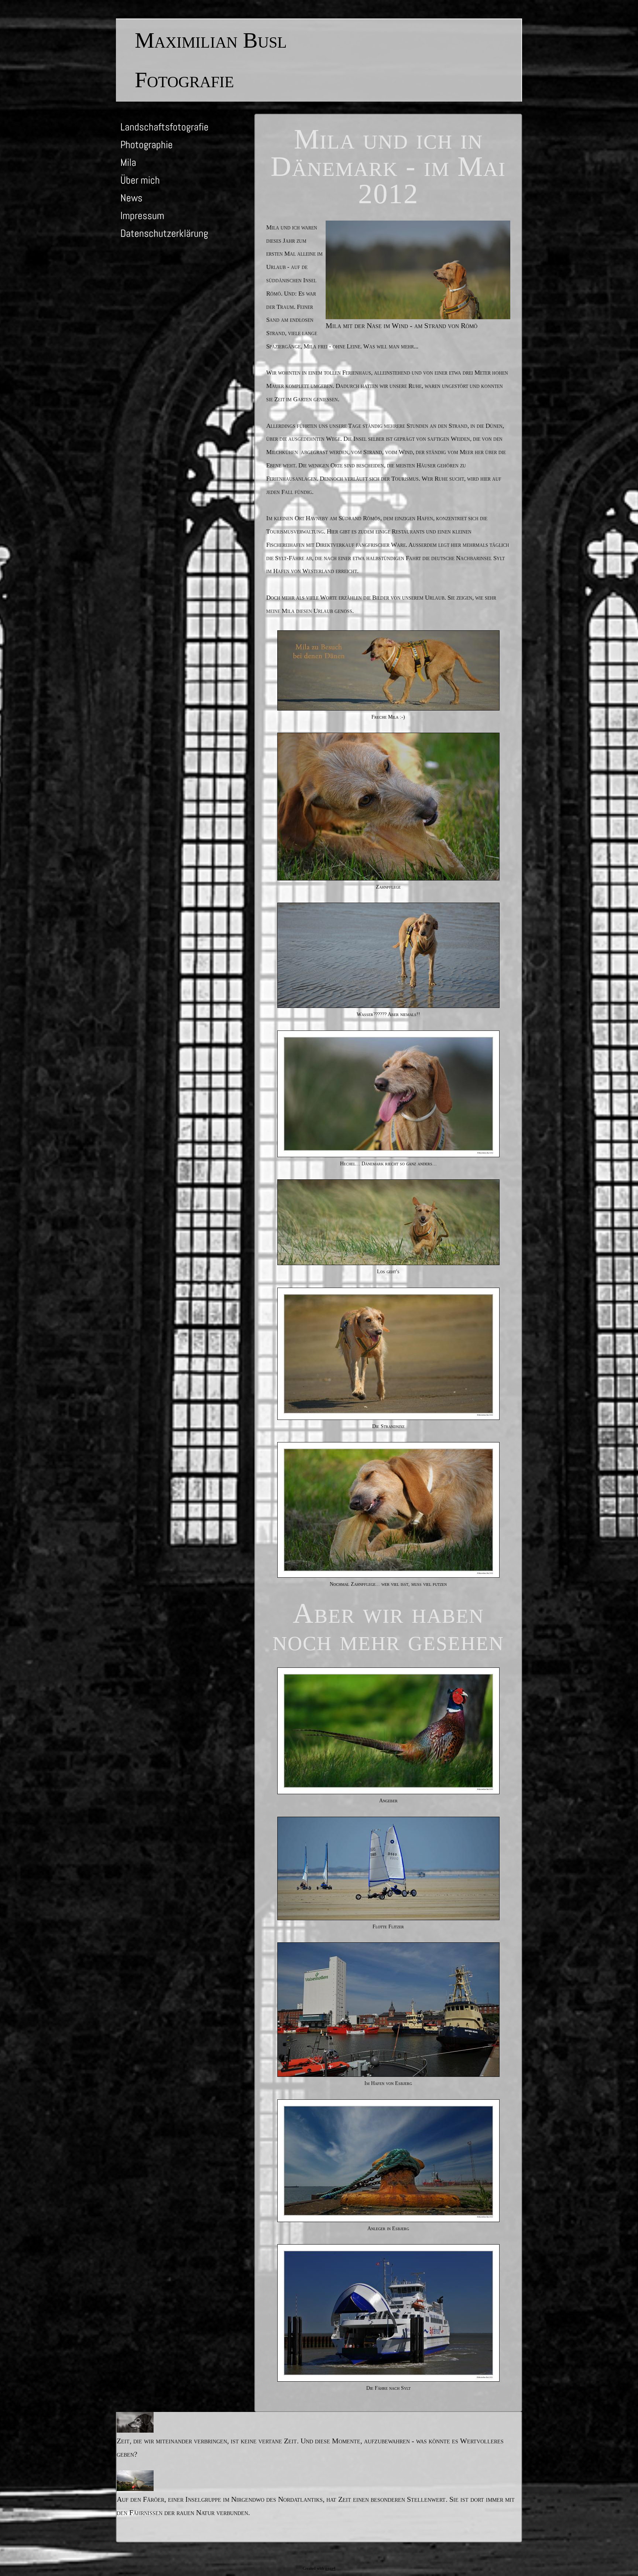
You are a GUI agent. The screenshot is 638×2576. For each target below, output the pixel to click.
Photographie (147, 145)
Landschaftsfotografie (164, 127)
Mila (128, 162)
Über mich (140, 180)
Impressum (142, 216)
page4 (330, 2568)
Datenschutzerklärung (164, 233)
